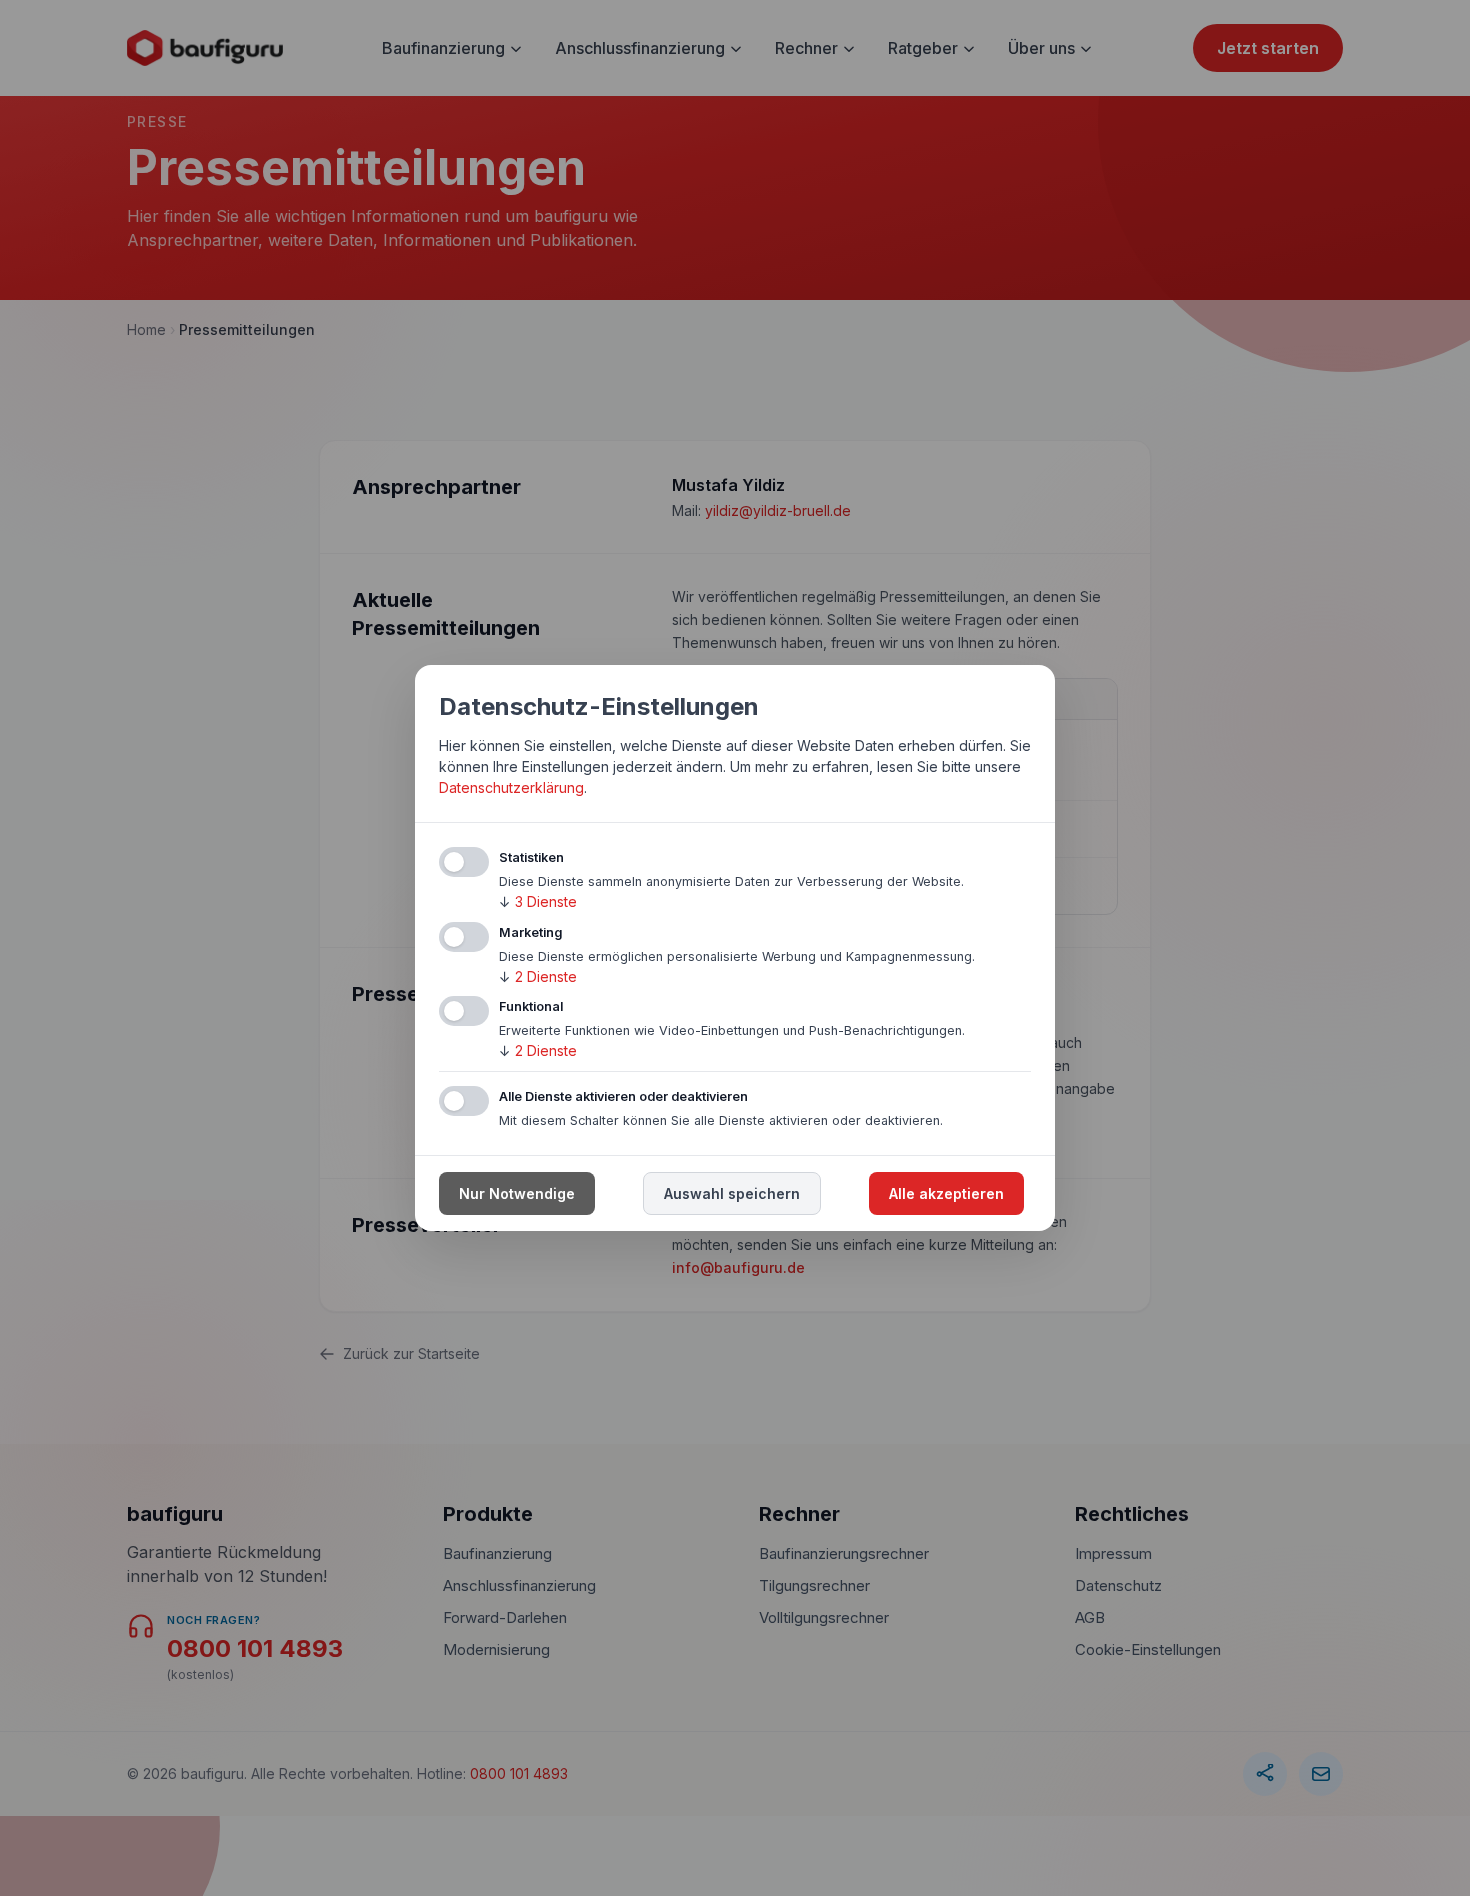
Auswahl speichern (732, 1193)
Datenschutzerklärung (511, 787)
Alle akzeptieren (946, 1193)
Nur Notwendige (517, 1193)
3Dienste (538, 901)
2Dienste (538, 976)
